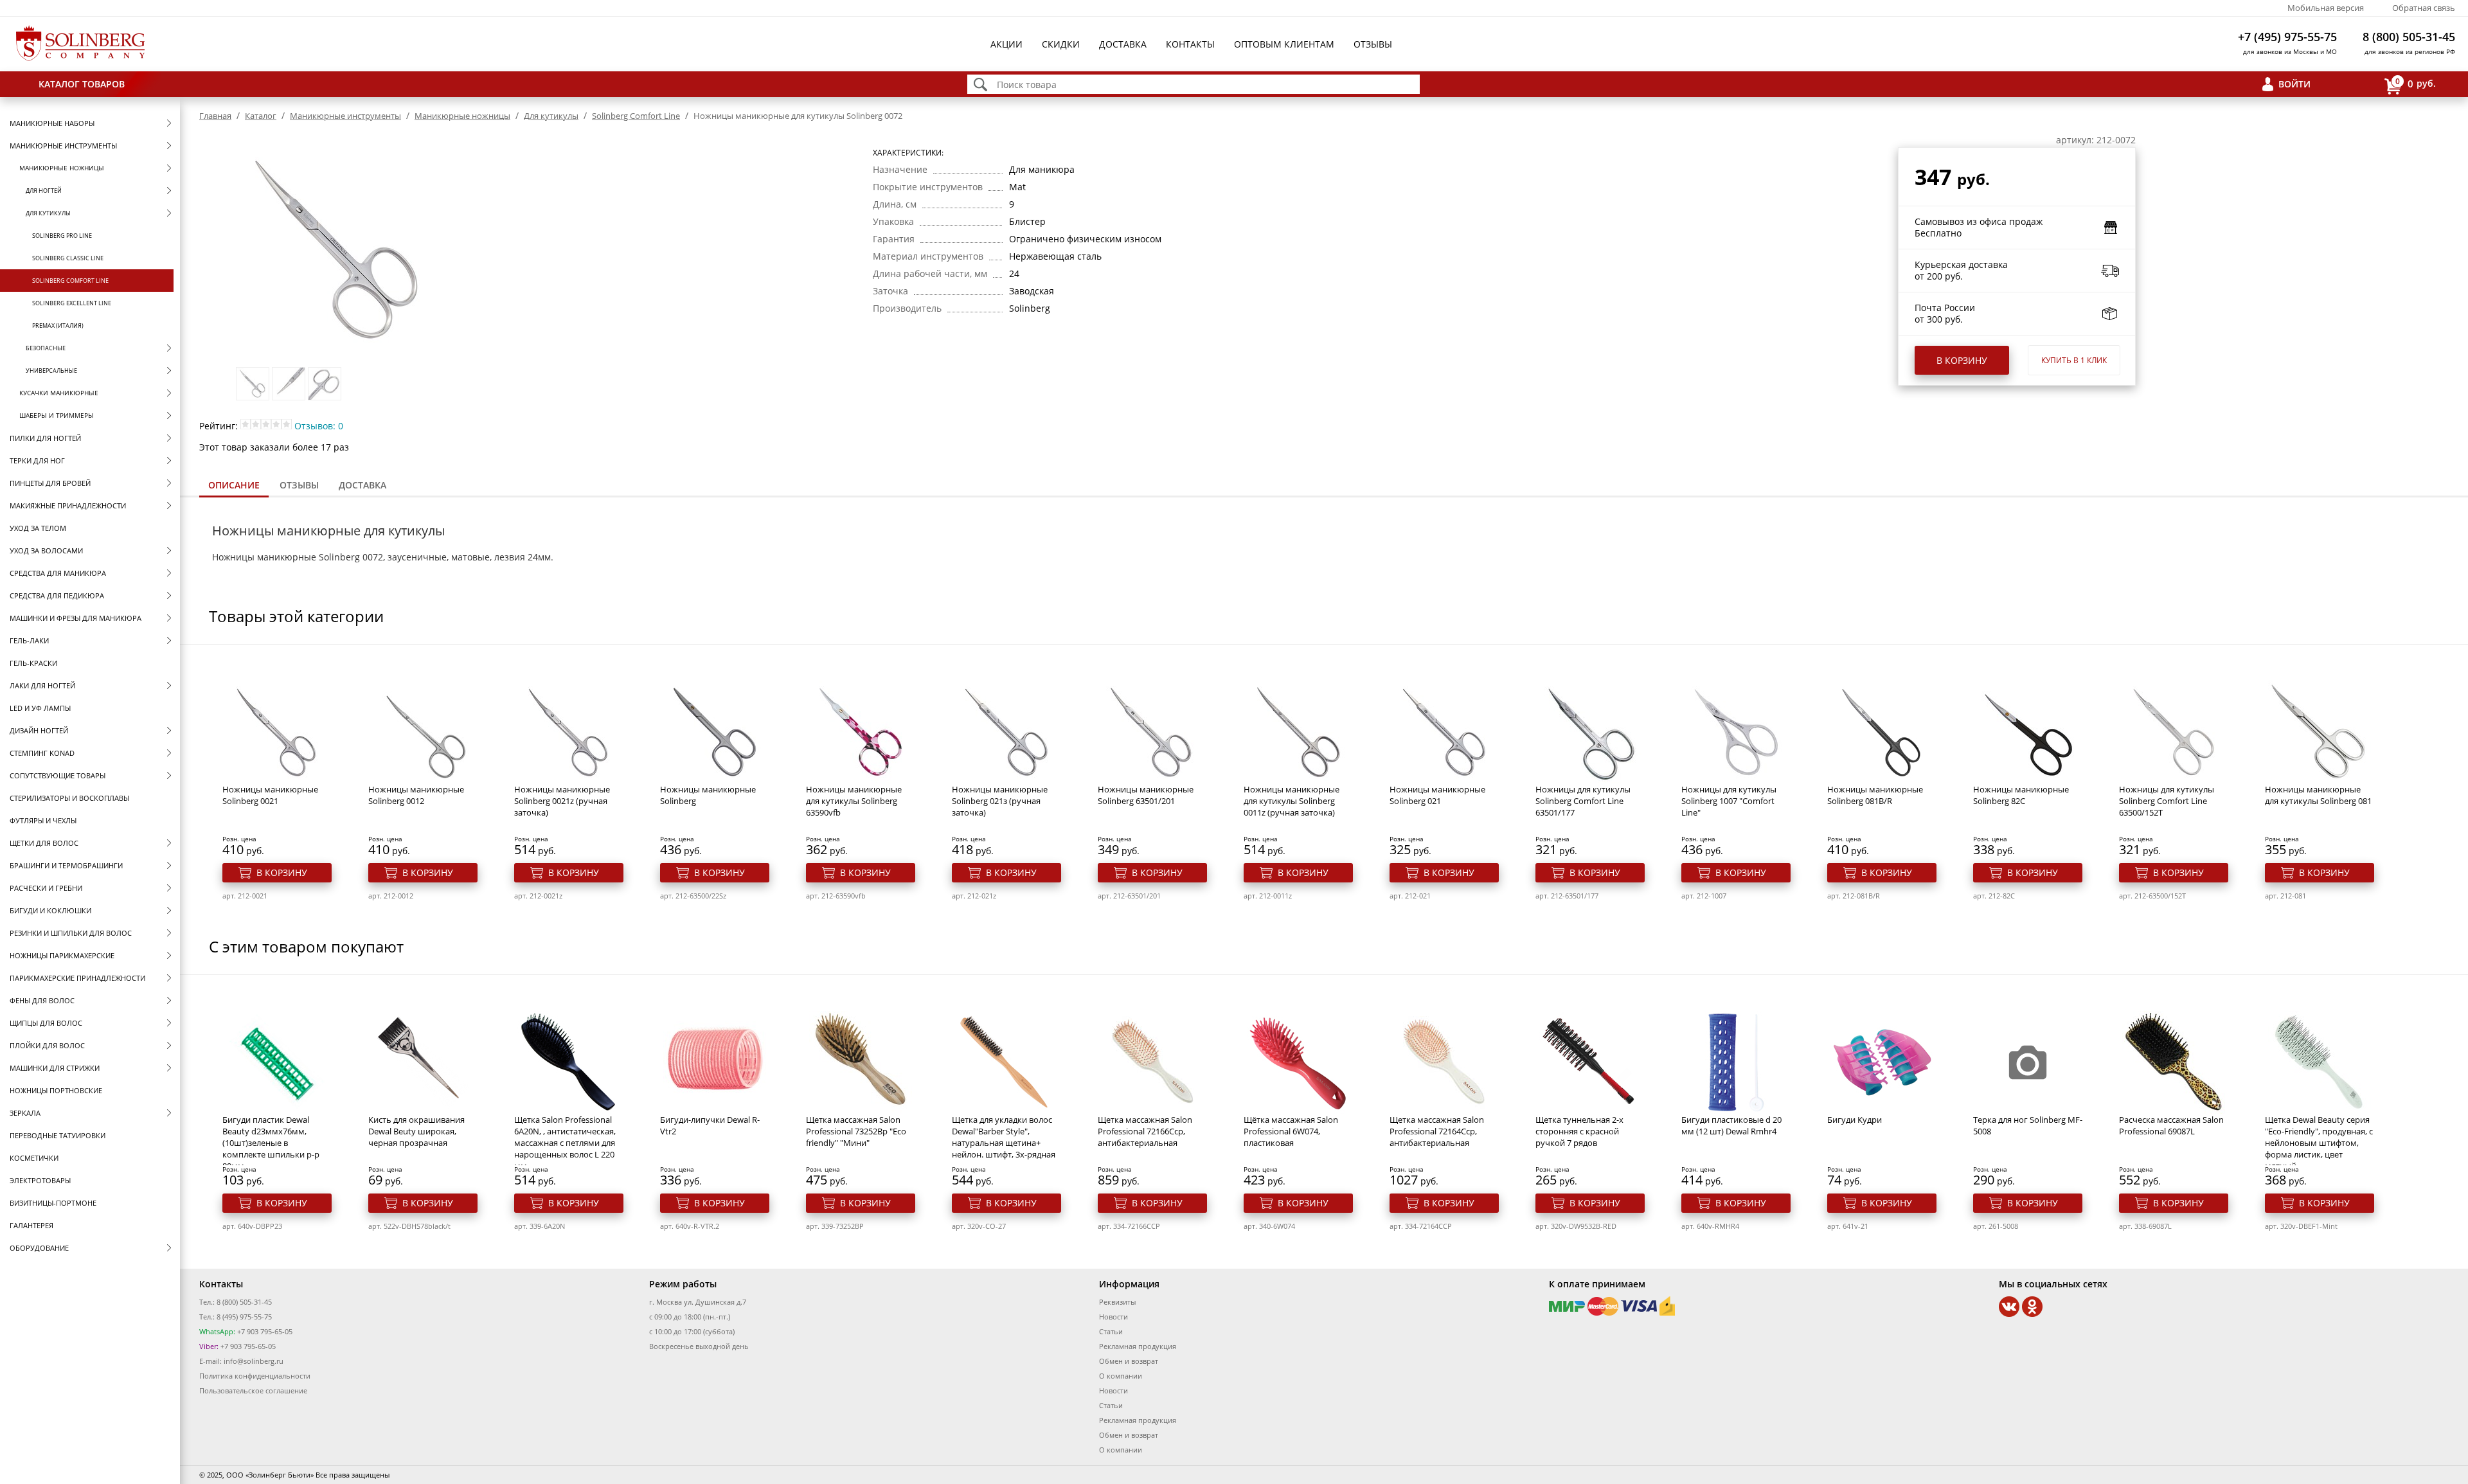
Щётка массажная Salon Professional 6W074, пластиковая (1291, 1131)
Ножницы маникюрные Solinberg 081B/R (1875, 795)
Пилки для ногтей (45, 438)
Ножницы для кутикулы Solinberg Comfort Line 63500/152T (2167, 801)
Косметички (34, 1158)
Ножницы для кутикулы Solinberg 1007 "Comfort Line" (1729, 801)
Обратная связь (2424, 8)
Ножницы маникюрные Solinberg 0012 (416, 795)
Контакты (1190, 44)
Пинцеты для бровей (50, 483)
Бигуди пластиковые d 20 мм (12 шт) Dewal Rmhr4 (1731, 1125)
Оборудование (39, 1248)
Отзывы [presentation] (299, 485)
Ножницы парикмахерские (62, 955)
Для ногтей (44, 191)
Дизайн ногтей (39, 730)
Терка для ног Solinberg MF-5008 (2028, 1125)
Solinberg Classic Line (68, 258)
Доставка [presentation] (362, 485)
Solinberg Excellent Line (72, 303)
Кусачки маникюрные (59, 393)
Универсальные (51, 371)
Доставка (1123, 44)
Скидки (1061, 44)
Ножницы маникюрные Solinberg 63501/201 (1146, 795)
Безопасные (46, 348)
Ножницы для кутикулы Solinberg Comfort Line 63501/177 (1583, 801)
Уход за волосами (46, 550)
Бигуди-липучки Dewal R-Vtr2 (710, 1125)
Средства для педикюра (57, 595)
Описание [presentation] (234, 485)
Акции (1006, 44)
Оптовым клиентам (1284, 44)
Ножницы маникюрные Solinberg (708, 795)
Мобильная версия (2326, 8)
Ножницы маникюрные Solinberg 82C (2021, 795)
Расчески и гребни (46, 888)
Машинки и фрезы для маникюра (76, 618)
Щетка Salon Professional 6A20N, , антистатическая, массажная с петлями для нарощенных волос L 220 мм (565, 1143)
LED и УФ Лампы (40, 708)
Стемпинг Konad (42, 753)
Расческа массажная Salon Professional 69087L (2171, 1125)
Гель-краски (33, 663)
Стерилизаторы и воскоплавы (69, 798)
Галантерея (31, 1225)
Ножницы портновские (56, 1090)
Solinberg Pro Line (62, 236)
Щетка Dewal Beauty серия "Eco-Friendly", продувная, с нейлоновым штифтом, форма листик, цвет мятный (2319, 1143)
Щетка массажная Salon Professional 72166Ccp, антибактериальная (1145, 1131)
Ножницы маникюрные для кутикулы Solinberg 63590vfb (854, 801)
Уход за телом (38, 528)
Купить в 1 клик (2074, 360)
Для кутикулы (48, 213)
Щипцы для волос (46, 1023)
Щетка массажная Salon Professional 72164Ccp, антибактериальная (1437, 1131)
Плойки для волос (47, 1045)
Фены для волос (42, 1000)
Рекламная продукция (1138, 1346)
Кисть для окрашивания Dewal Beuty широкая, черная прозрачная (416, 1131)
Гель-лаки (29, 640)
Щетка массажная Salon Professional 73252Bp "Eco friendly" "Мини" (856, 1131)
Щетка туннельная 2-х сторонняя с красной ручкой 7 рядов (1579, 1131)
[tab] (234, 486)
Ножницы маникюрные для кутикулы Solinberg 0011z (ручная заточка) (1292, 801)
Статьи (1111, 1331)
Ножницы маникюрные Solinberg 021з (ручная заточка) (1000, 801)
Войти (2294, 84)
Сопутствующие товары (58, 775)
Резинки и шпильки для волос (71, 933)
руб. (2416, 83)
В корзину (1962, 360)
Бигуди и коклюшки (50, 910)
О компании (1121, 1376)
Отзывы (1373, 44)
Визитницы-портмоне (53, 1203)
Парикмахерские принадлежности (77, 978)
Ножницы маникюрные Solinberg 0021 (270, 795)
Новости (1113, 1317)
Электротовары (40, 1180)
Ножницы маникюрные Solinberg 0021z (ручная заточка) (562, 801)
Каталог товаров (82, 84)
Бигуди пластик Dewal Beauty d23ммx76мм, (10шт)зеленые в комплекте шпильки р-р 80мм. (271, 1143)
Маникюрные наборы (52, 123)
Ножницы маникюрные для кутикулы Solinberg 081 (2318, 795)
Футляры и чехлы (43, 820)
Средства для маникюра (58, 573)
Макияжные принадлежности (68, 505)
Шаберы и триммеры (57, 415)
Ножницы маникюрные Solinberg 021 (1437, 795)
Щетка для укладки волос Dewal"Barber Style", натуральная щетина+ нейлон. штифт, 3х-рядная (1004, 1137)
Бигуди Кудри (1855, 1120)
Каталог (261, 116)
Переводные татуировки (58, 1135)
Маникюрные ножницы (62, 168)
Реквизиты (1117, 1302)
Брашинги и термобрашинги (66, 865)
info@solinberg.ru (254, 1361)
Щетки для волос (44, 843)
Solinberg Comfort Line (70, 281)
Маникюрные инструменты (63, 146)
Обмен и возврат (1129, 1361)
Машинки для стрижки (55, 1068)
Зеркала (25, 1113)
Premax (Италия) (58, 326)
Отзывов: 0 (319, 426)
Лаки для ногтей (42, 685)
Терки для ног (37, 460)
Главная (215, 116)
